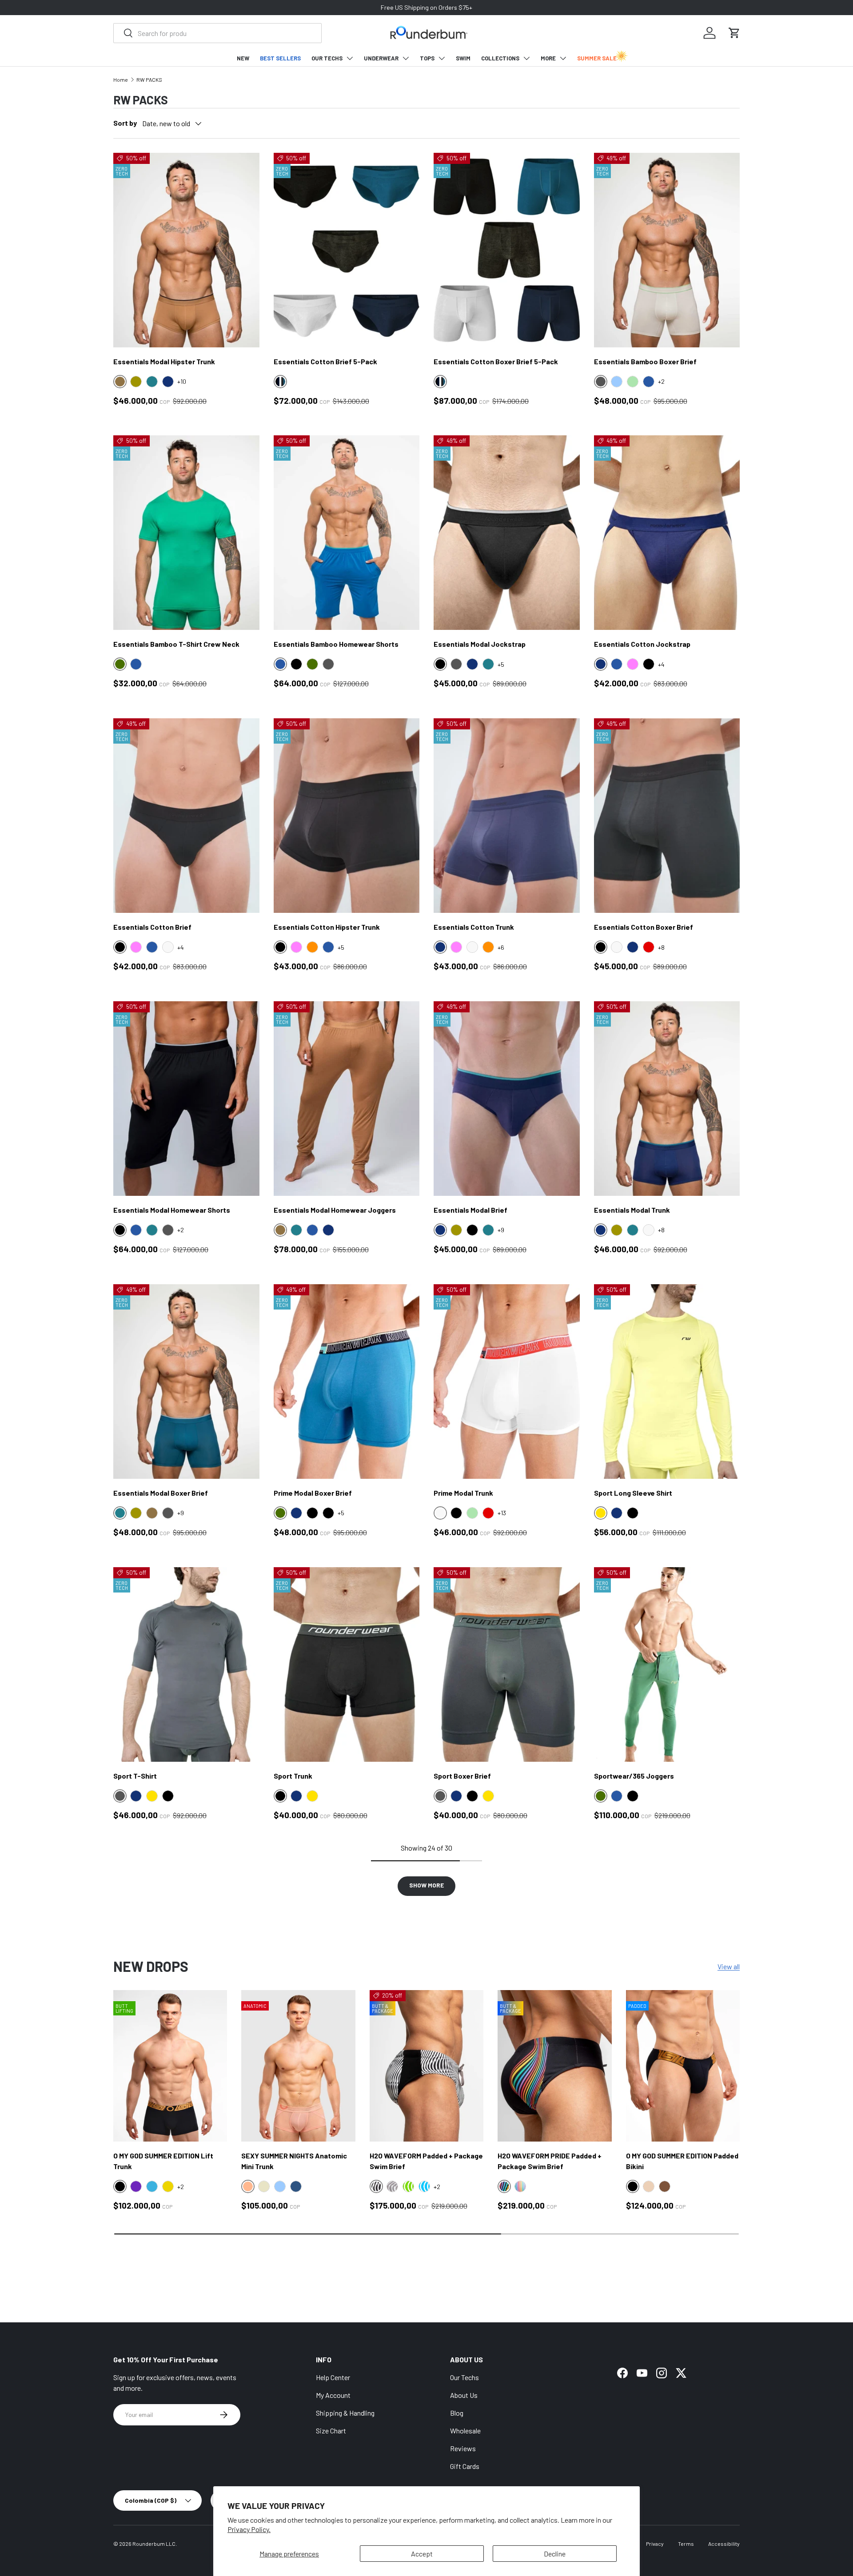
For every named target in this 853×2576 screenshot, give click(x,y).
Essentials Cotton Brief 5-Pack (325, 361)
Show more (426, 1885)
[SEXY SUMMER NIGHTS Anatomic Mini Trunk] (298, 2066)
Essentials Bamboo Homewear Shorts (336, 644)
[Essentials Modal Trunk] (667, 1099)
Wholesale (465, 2431)
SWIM (463, 58)
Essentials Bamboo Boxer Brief (645, 361)
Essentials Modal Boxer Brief (161, 1493)
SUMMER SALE (597, 58)
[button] (734, 33)
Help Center (333, 2377)
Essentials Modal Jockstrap (480, 644)
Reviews (463, 2448)
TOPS (427, 58)
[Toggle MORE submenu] (563, 58)
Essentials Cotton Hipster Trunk (327, 927)
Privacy (655, 2544)
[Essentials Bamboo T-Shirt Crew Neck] (186, 533)
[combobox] (217, 33)
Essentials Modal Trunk (632, 1210)
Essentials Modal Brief (470, 1210)
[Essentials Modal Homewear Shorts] (186, 1099)
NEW (243, 58)
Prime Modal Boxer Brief (313, 1493)
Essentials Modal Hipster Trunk (164, 361)
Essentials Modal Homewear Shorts (172, 1210)
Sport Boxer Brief (462, 1776)
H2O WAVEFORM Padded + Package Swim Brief (426, 2161)
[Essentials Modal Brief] (507, 1099)
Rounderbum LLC (154, 2544)
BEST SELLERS (280, 58)
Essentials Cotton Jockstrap (642, 644)
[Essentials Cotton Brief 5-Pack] (347, 250)
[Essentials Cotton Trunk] (507, 816)
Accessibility (724, 2544)
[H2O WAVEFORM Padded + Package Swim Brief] (426, 2066)
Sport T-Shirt (135, 1776)
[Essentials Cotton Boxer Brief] (667, 816)
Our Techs (464, 2377)
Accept (422, 2554)
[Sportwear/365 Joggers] (667, 1664)
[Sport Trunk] (347, 1664)
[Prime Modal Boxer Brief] (347, 1382)
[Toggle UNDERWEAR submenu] (406, 58)
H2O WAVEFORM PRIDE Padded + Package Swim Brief (550, 2161)
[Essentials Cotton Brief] (186, 816)
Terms (686, 2544)
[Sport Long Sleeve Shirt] (667, 1382)
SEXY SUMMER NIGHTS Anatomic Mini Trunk (294, 2161)
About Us (464, 2395)
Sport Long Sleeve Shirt (633, 1493)
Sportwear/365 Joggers (634, 1776)
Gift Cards (465, 2466)
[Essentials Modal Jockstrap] (507, 533)
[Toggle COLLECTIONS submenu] (526, 58)
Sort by (125, 123)
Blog (457, 2413)
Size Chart (331, 2431)
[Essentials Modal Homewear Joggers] (347, 1099)
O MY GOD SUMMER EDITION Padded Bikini (682, 2161)
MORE (548, 58)
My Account (333, 2395)
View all (729, 1966)
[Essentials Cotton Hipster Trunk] (347, 816)
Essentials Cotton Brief (152, 927)
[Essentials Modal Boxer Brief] (186, 1382)
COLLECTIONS (500, 58)
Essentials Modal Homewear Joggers (335, 1210)
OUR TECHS (327, 58)
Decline (555, 2554)
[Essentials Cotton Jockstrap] (667, 533)
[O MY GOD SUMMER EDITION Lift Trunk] (170, 2066)
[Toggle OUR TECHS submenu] (350, 58)
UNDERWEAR (381, 58)
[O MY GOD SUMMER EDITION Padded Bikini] (683, 2066)
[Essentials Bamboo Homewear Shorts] (347, 533)
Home (121, 80)
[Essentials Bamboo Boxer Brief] (667, 250)
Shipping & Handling (345, 2413)
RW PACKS (149, 80)
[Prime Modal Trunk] (507, 1382)
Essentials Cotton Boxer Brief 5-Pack (496, 361)
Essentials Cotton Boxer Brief (644, 927)
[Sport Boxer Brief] (507, 1664)
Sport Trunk (293, 1776)
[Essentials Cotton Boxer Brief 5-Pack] (507, 250)
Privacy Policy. (249, 2529)
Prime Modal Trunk (463, 1493)
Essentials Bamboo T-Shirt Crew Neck (176, 644)
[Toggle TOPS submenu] (442, 58)
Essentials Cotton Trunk (474, 927)
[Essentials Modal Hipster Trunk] (186, 250)
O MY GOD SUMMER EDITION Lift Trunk (163, 2161)
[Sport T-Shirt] (186, 1664)
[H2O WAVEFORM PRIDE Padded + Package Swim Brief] (554, 2066)
